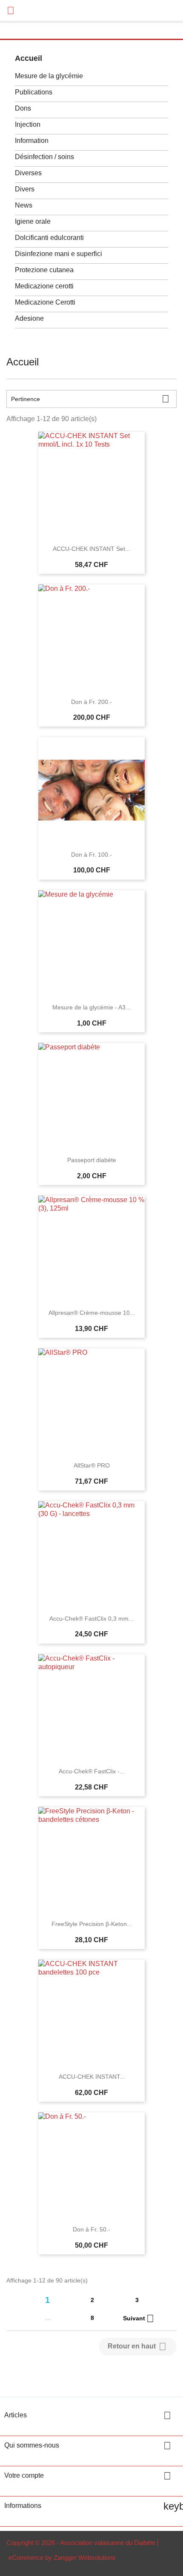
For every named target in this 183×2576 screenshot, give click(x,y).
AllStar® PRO (92, 1465)
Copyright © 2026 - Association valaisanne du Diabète (81, 2543)
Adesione (29, 318)
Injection (28, 124)
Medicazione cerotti (44, 286)
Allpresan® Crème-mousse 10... (92, 1313)
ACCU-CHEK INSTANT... (92, 2077)
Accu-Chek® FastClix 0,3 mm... (91, 1619)
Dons (23, 108)
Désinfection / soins (44, 157)
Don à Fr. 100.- (91, 855)
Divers (25, 189)
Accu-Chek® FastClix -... (92, 1771)
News (24, 205)
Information (32, 141)
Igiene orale (33, 221)
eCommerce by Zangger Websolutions (62, 2557)
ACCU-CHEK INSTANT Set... (91, 549)
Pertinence (90, 399)
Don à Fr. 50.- (91, 2229)
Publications (34, 92)
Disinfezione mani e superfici (59, 254)
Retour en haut (137, 2347)
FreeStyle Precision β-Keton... (92, 1924)
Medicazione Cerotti (45, 302)
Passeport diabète (92, 1160)
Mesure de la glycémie (49, 76)
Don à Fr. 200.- (91, 702)
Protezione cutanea (44, 270)
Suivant (139, 2319)
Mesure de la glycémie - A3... (91, 1007)
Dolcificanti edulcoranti (49, 238)
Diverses (28, 173)
